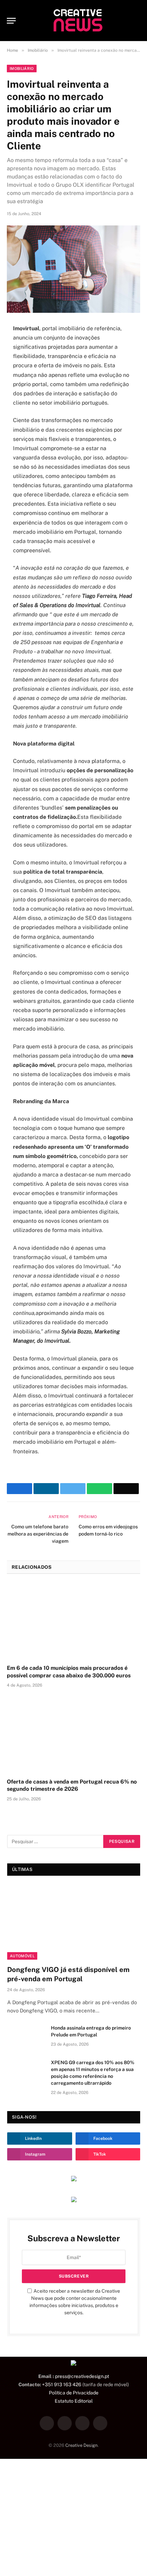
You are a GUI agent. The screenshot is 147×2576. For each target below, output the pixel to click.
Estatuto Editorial (74, 2401)
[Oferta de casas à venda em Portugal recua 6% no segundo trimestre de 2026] (73, 1735)
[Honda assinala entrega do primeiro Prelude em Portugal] (26, 2037)
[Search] (137, 21)
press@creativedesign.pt (82, 2376)
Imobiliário (22, 69)
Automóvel (22, 1956)
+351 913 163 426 (62, 2384)
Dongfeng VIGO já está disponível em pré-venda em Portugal (68, 1974)
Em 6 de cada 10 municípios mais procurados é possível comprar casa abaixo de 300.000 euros (69, 1672)
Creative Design (82, 2445)
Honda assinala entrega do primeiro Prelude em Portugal (91, 2031)
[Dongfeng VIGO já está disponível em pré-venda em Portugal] (74, 1922)
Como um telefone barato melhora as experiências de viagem (38, 1534)
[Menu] (11, 21)
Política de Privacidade (74, 2393)
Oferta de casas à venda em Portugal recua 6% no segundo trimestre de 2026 (72, 1785)
